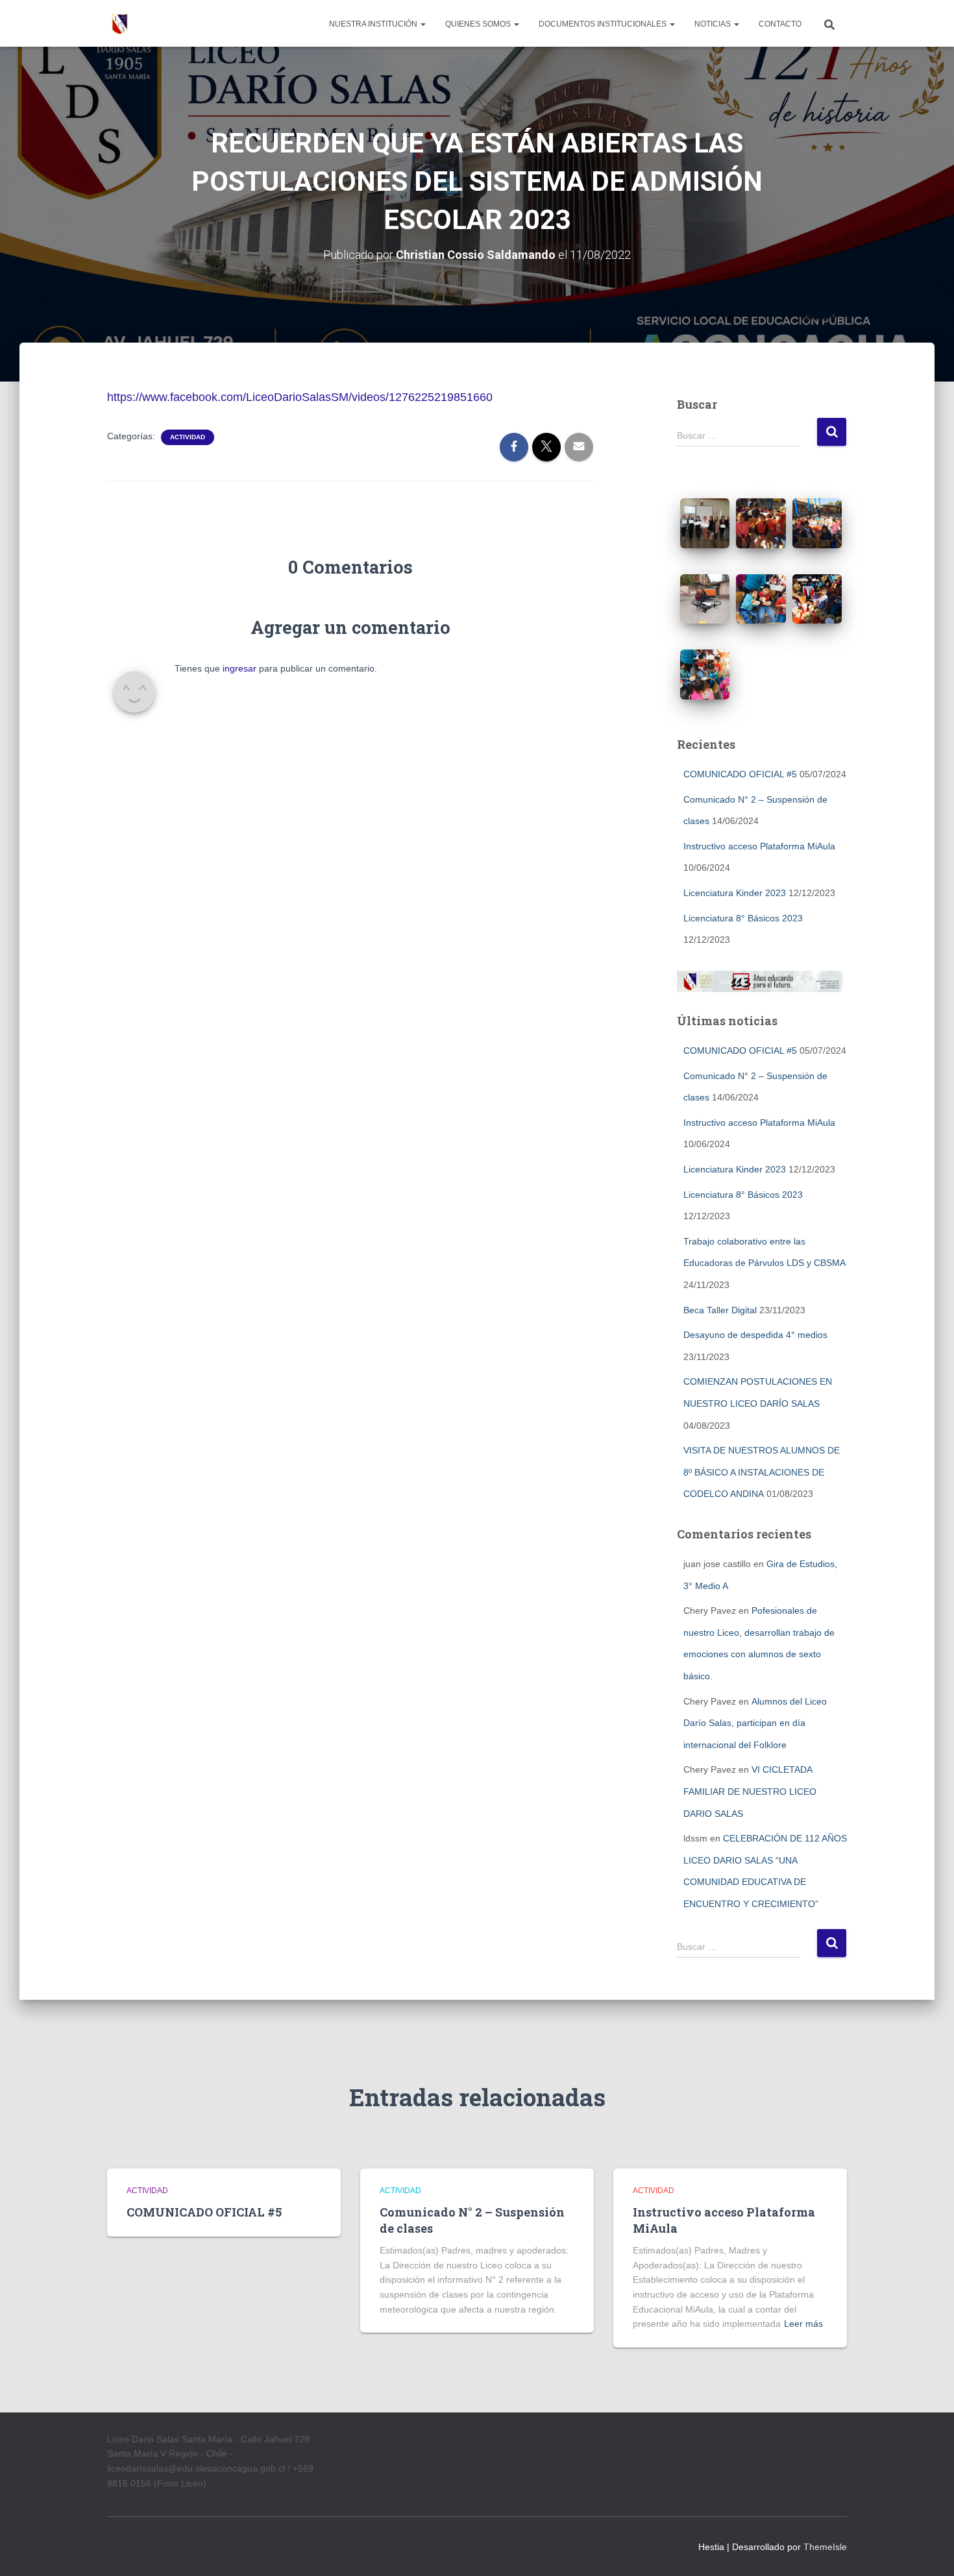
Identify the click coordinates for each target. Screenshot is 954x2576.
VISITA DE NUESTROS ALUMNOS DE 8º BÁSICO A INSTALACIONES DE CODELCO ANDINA (762, 1472)
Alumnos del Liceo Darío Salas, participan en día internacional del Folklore (755, 1723)
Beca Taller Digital (720, 1310)
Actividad (188, 437)
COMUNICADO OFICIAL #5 (740, 774)
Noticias (714, 24)
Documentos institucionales (604, 24)
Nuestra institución (374, 24)
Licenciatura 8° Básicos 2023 (743, 918)
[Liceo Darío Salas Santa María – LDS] (120, 23)
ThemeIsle (825, 2547)
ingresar (239, 668)
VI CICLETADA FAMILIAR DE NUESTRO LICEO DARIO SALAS (750, 1791)
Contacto (780, 24)
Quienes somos (479, 24)
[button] (422, 24)
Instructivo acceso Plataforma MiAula (759, 846)
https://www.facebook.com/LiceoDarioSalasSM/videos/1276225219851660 (300, 397)
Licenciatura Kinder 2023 (735, 893)
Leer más (803, 2324)
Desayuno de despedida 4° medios (755, 1335)
